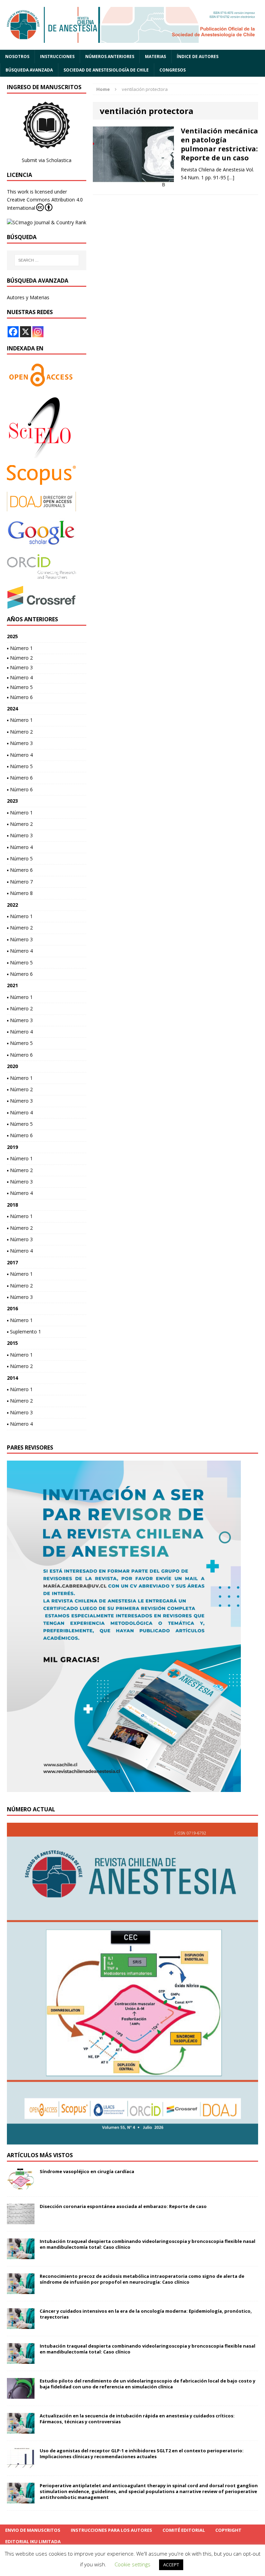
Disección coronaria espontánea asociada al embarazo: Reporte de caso (123, 2206)
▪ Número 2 (20, 658)
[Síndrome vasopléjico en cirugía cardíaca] (21, 2185)
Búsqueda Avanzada (29, 70)
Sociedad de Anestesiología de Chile (106, 70)
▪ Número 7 (20, 882)
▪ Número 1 (20, 648)
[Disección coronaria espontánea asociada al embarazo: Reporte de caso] (21, 2220)
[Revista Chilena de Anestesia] (132, 25)
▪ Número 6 (20, 697)
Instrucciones (57, 56)
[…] (231, 177)
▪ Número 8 (20, 893)
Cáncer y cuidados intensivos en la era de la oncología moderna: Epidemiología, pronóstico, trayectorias (146, 2314)
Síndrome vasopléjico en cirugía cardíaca (87, 2171)
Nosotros (17, 56)
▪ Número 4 (20, 677)
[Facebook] (13, 332)
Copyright (228, 2530)
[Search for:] (47, 260)
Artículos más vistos (40, 2155)
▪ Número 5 (20, 687)
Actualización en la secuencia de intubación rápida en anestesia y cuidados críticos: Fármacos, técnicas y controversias (137, 2419)
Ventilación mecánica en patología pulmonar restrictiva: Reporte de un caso (219, 144)
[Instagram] (38, 332)
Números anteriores (110, 56)
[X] (26, 332)
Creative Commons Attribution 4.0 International (45, 204)
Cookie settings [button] (132, 2564)
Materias (155, 56)
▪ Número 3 (20, 667)
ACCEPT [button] (171, 2565)
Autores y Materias (28, 297)
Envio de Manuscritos (33, 2530)
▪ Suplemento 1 (24, 1332)
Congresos (173, 70)
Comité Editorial (184, 2530)
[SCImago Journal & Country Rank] (47, 222)
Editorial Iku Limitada (33, 2541)
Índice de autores (198, 56)
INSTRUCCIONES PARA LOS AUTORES (111, 2530)
